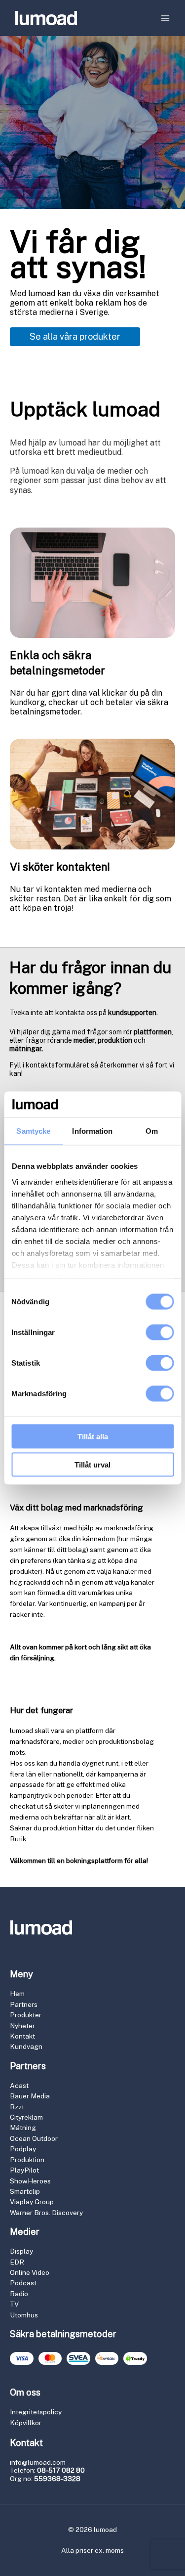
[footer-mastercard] (50, 2358)
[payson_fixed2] (107, 2358)
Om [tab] (152, 1131)
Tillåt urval (92, 1464)
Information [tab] (92, 1131)
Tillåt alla (93, 1437)
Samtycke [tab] (33, 1131)
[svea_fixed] (78, 2358)
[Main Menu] (166, 18)
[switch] (160, 1332)
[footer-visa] (22, 2358)
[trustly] (135, 2358)
